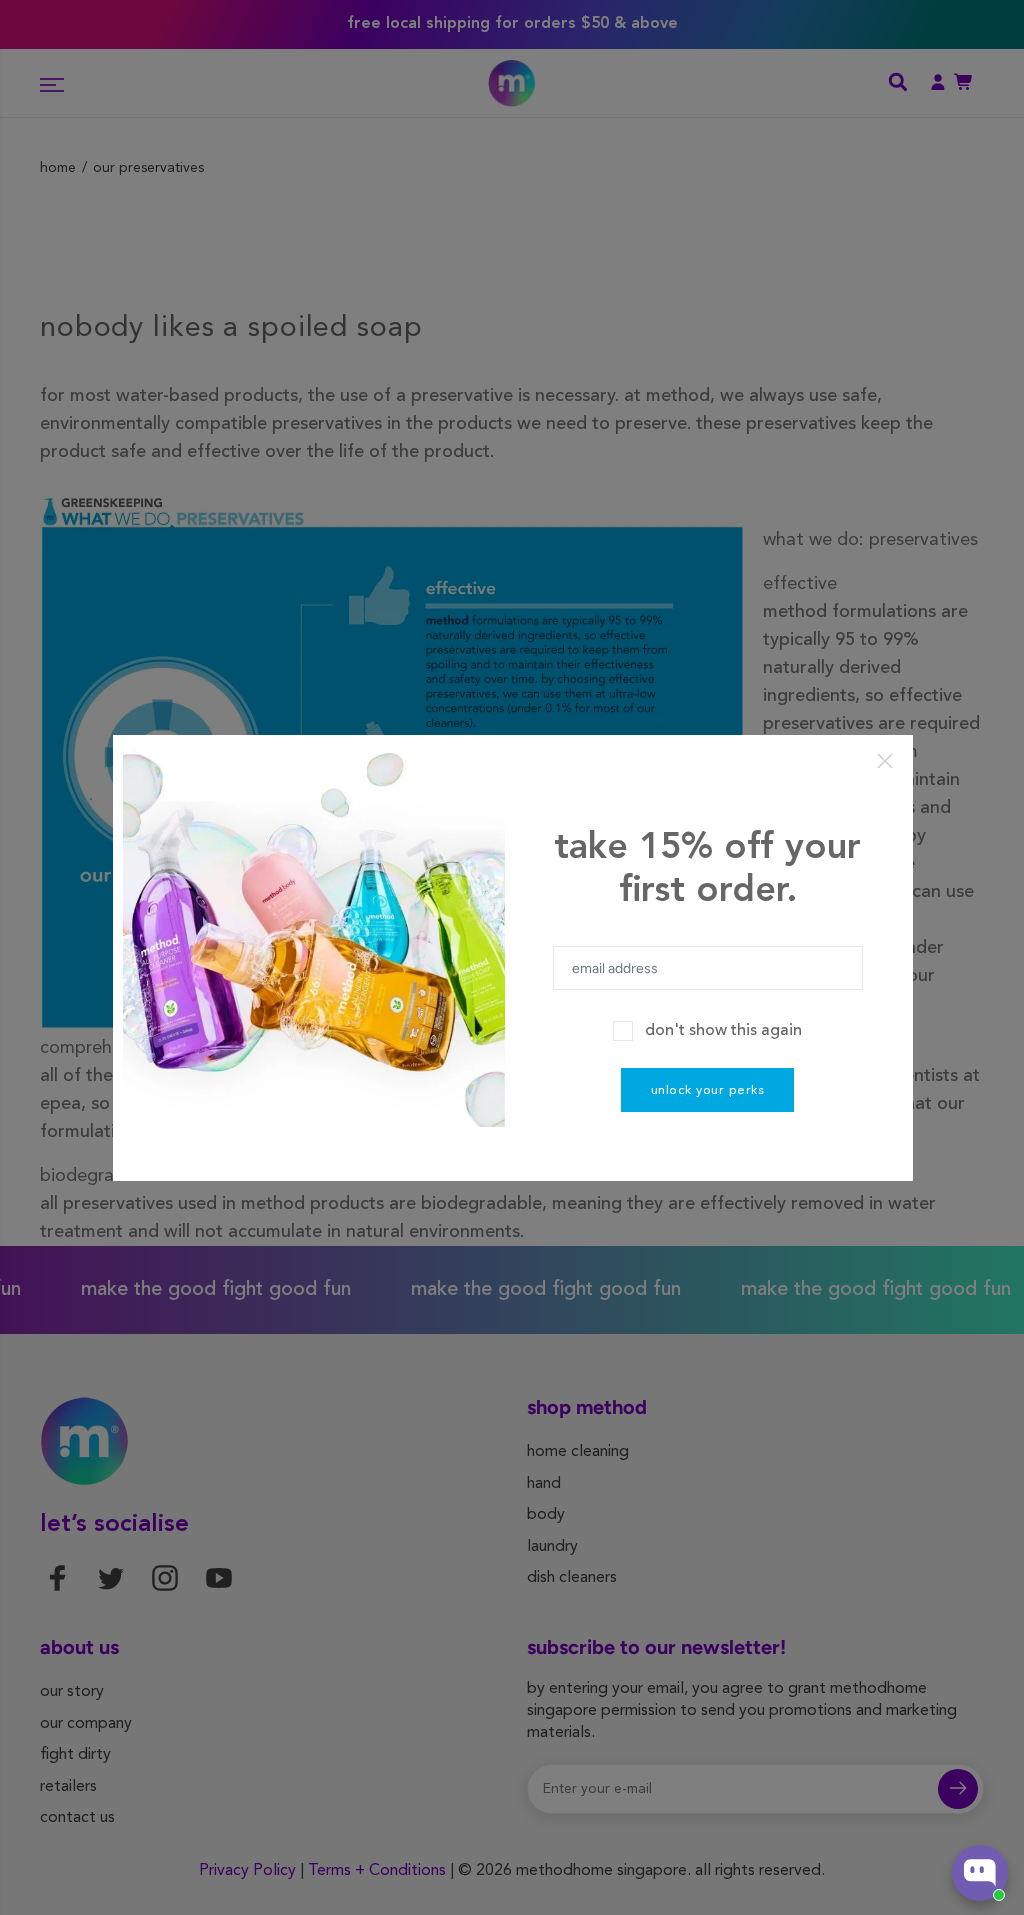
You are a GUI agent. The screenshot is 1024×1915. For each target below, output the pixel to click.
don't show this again (723, 1031)
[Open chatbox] (980, 1873)
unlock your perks (708, 1090)
